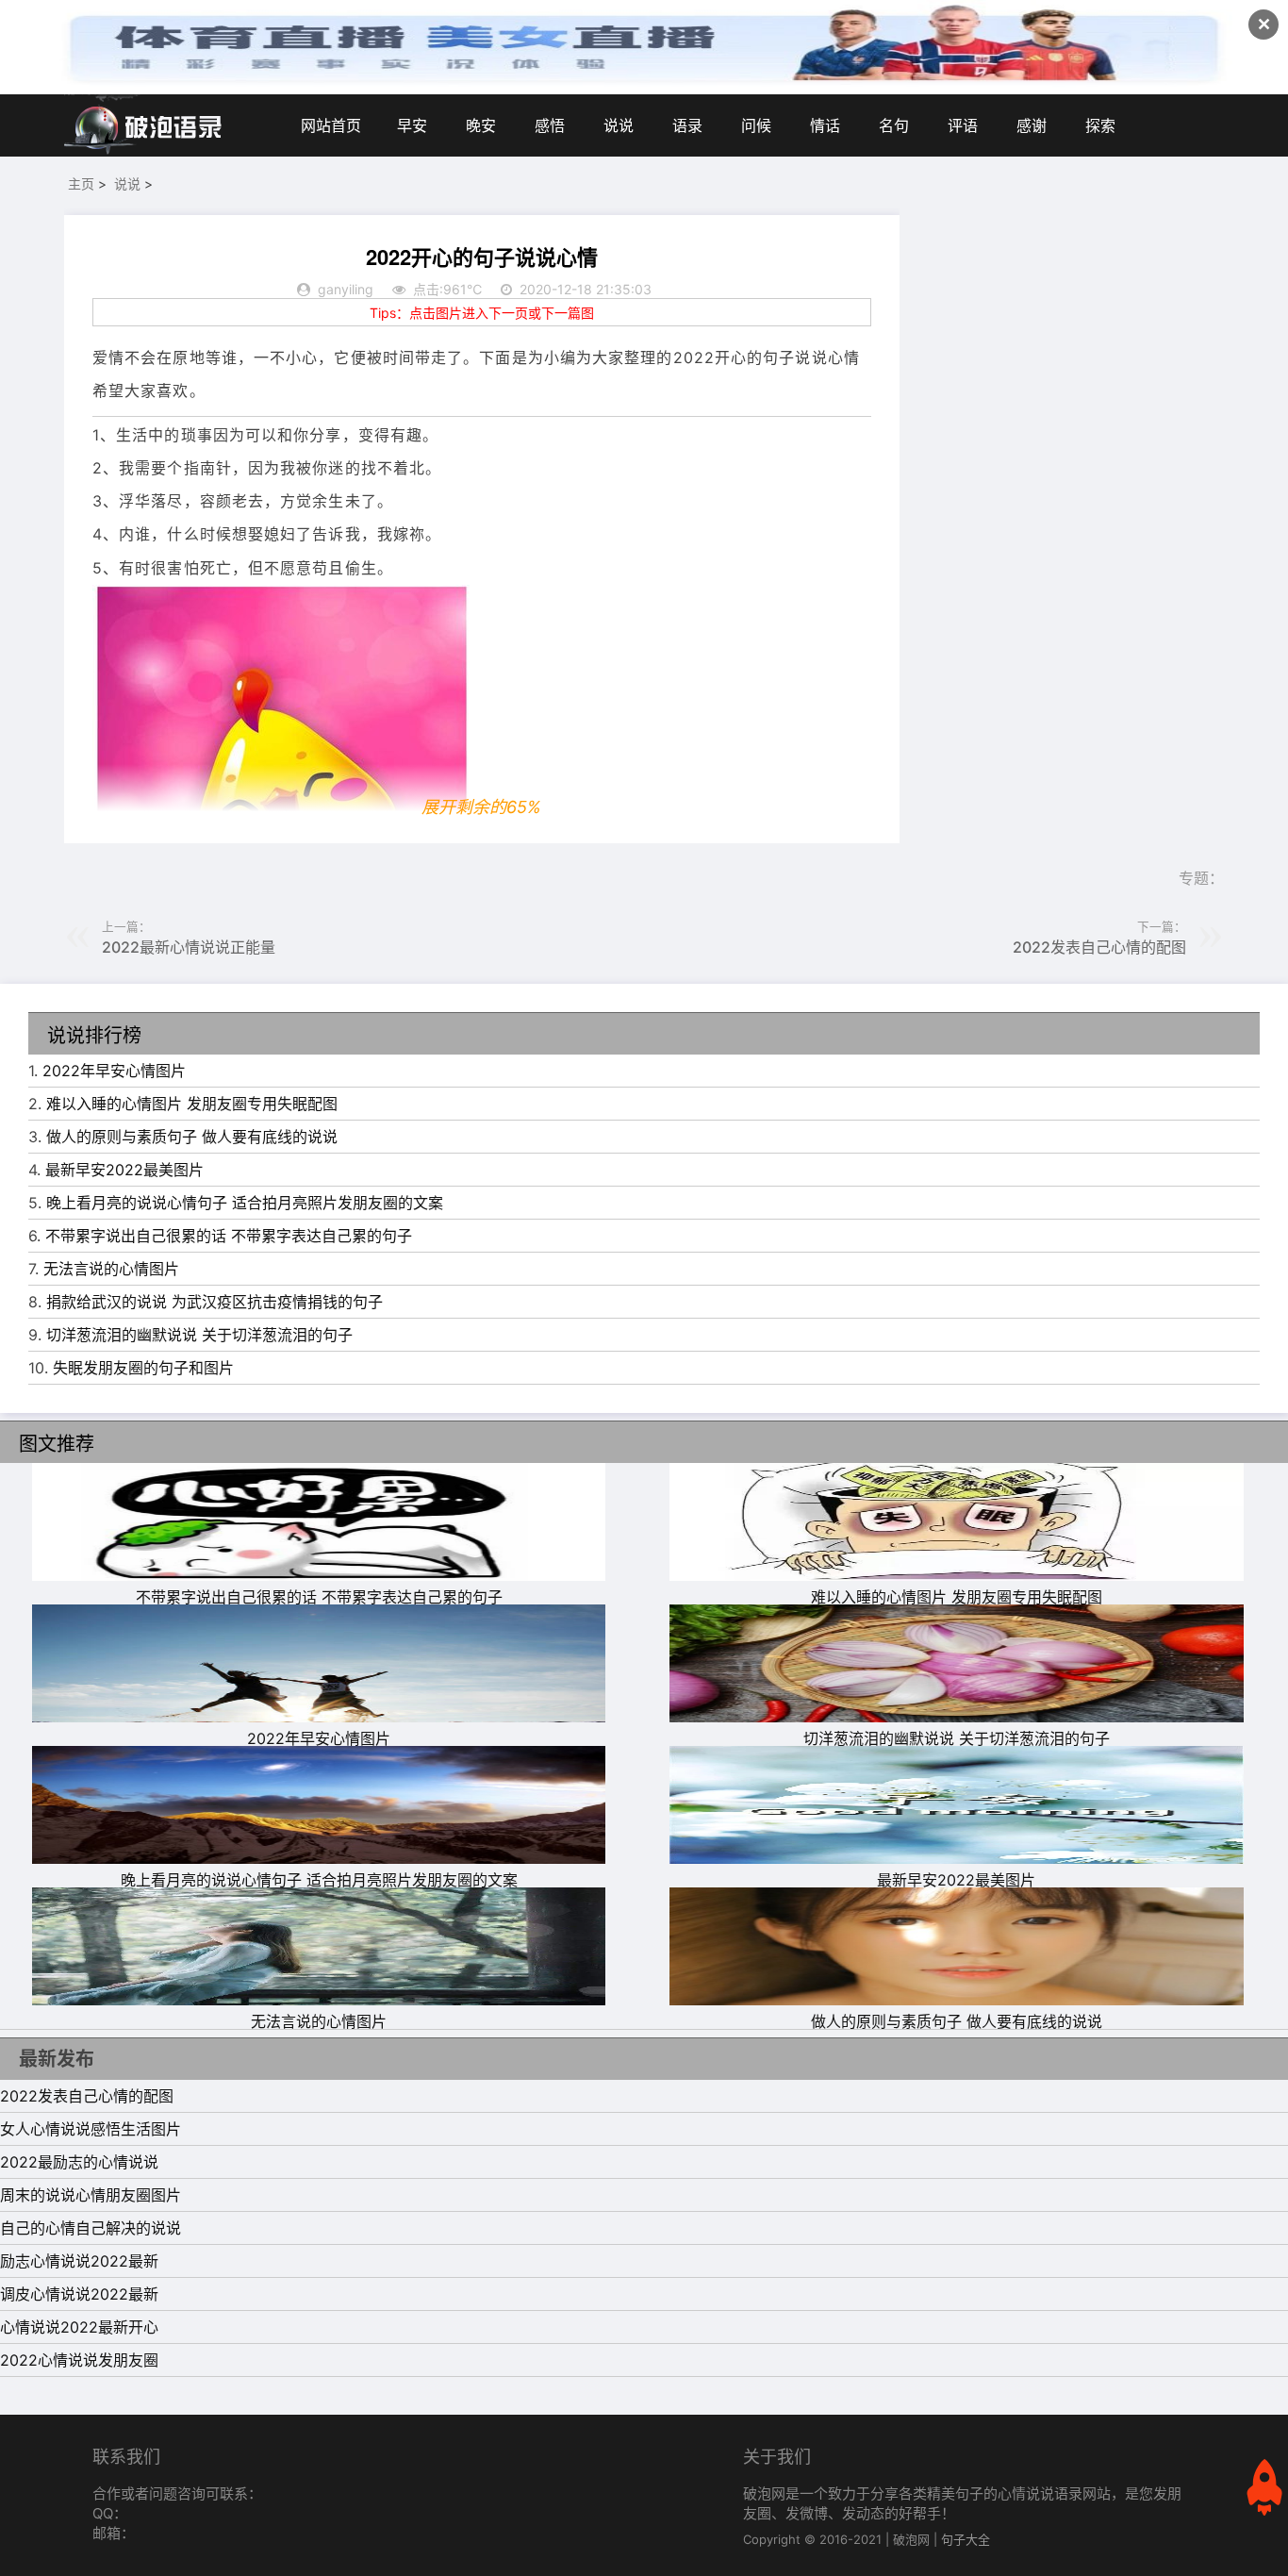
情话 (825, 125)
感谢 (1032, 125)
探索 (1100, 125)
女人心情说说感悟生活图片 (91, 2129)
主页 (81, 183)
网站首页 (331, 125)
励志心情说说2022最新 (79, 2261)
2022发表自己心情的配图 (1099, 947)
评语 (963, 125)
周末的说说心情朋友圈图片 (91, 2195)
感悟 (550, 125)
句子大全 (966, 2539)
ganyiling (346, 289)
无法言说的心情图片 (111, 1269)
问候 (756, 125)
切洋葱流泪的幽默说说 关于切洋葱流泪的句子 (199, 1335)
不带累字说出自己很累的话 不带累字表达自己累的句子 (229, 1236)
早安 (412, 125)
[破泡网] (144, 125)
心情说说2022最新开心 (79, 2327)
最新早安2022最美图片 (124, 1170)
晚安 (481, 125)
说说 (619, 125)
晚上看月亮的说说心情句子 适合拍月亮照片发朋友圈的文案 (245, 1203)
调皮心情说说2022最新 (79, 2294)
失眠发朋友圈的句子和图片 (143, 1368)
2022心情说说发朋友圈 (79, 2360)
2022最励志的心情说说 (79, 2162)
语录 (687, 125)
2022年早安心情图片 (114, 1071)
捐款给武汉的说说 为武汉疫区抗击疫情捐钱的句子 (215, 1302)
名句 (894, 125)
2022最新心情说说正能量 (189, 947)
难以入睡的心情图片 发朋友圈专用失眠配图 (192, 1104)
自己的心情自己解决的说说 (91, 2228)
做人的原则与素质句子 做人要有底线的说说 (192, 1137)
